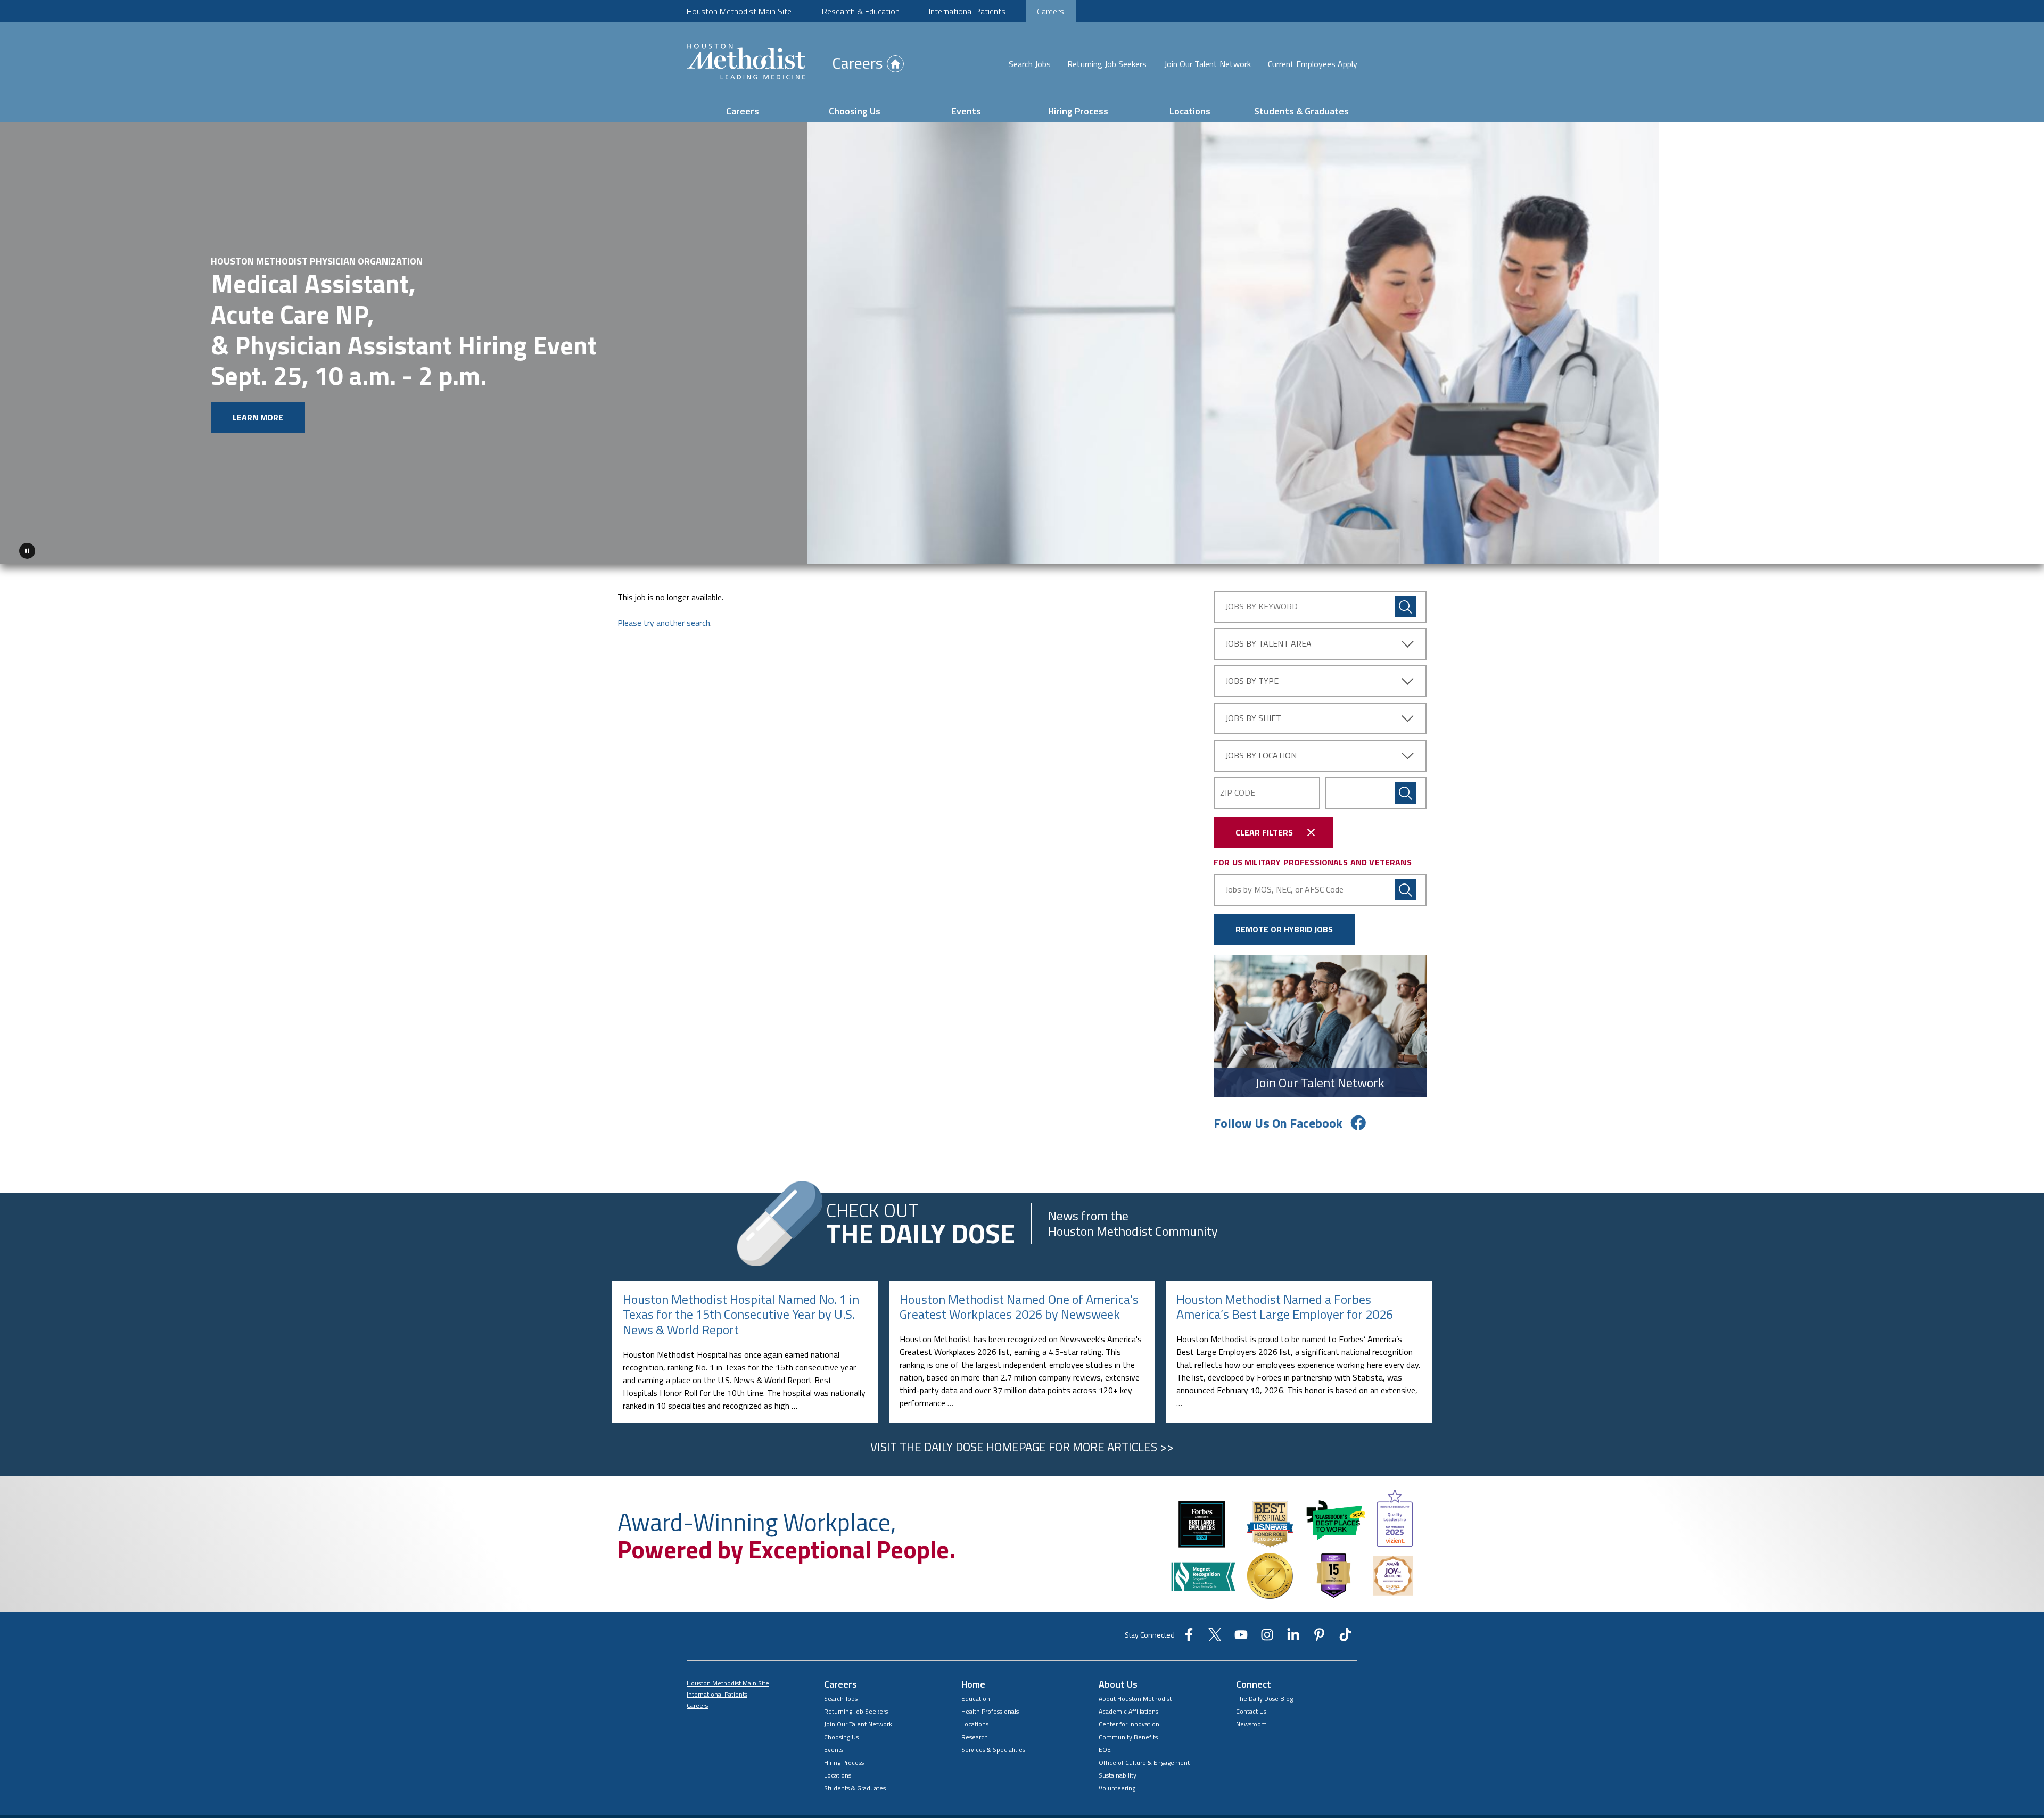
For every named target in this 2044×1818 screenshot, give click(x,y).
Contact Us (1251, 1711)
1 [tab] (1967, 553)
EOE (1105, 1750)
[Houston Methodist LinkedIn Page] (1293, 1638)
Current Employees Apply (1313, 64)
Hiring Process (1078, 111)
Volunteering (1117, 1788)
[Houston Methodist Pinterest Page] (1319, 1638)
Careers (1050, 11)
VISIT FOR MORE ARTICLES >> (1022, 1447)
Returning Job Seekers (1107, 64)
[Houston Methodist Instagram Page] (1267, 1638)
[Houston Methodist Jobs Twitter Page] (1215, 1638)
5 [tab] (2018, 553)
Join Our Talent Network (1208, 64)
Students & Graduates (1301, 111)
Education (976, 1699)
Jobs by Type (1252, 681)
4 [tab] (2006, 553)
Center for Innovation (1129, 1724)
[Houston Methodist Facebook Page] (1189, 1638)
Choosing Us (855, 111)
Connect (1254, 1684)
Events (966, 111)
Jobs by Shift (1253, 718)
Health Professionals (990, 1711)
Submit (1405, 793)
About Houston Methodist (1135, 1699)
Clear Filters (1264, 832)
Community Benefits (1128, 1737)
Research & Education (861, 11)
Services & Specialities (993, 1750)
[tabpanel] (1022, 344)
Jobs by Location (1261, 755)
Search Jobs (1030, 64)
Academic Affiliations (1128, 1711)
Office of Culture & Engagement (1144, 1762)
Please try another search (664, 623)
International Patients (967, 11)
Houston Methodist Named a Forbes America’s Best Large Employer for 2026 (1285, 1307)
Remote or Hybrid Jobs (1284, 929)
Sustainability (1118, 1775)
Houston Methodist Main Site (739, 11)
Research (975, 1737)
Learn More (258, 417)
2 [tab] (1980, 553)
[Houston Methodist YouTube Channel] (1241, 1638)
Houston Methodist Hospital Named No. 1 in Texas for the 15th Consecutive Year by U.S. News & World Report (741, 1315)
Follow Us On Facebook (1278, 1123)
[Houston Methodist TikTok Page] (1345, 1638)
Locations (1190, 111)
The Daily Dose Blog (1264, 1699)
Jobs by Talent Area (1268, 643)
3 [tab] (1993, 553)
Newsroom (1251, 1724)
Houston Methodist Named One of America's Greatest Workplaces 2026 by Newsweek (1019, 1307)
